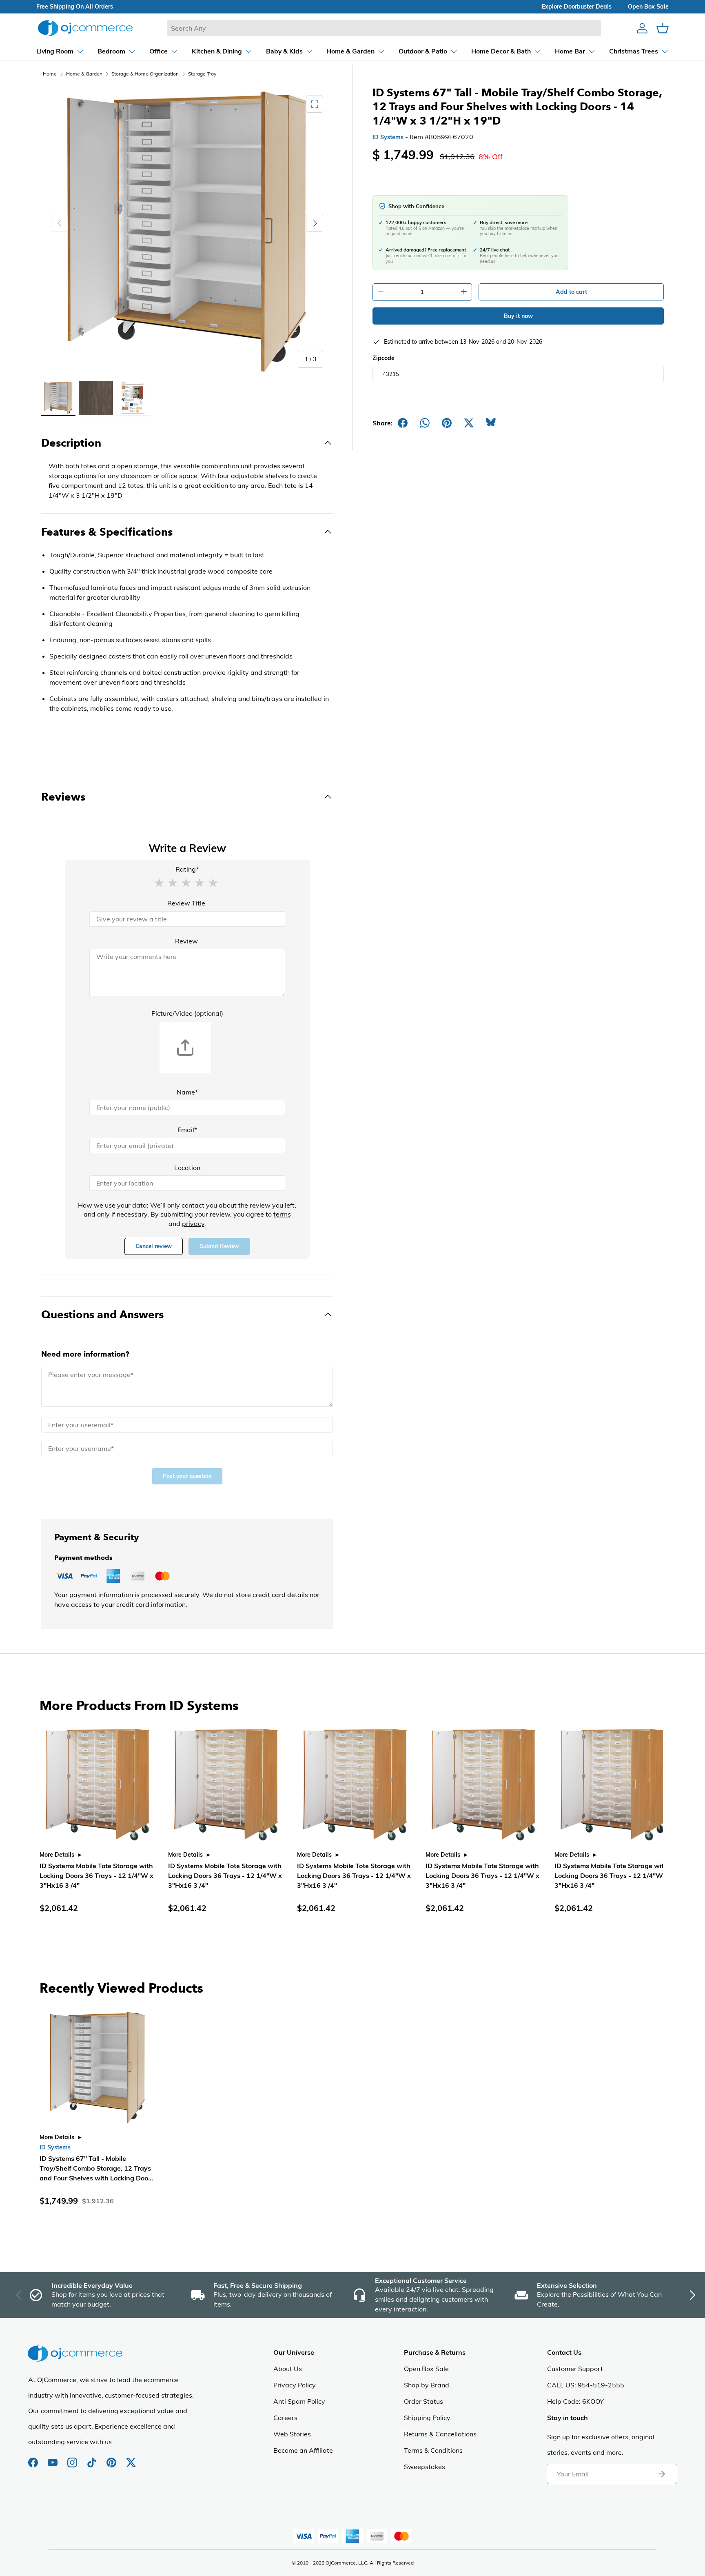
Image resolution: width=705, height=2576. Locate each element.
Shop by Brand (427, 2385)
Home (50, 74)
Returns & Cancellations (440, 2434)
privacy (193, 1223)
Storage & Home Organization (145, 74)
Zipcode (384, 358)
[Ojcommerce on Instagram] (73, 2458)
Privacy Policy (295, 2385)
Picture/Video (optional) (187, 1013)
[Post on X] (469, 423)
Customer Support (575, 2369)
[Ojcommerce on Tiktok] (93, 2458)
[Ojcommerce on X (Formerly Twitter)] (131, 2458)
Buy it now (518, 316)
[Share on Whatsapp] (425, 423)
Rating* (187, 869)
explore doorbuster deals (577, 7)
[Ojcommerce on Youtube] (53, 2458)
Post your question (187, 1476)
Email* (187, 1130)
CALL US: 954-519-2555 (586, 2385)
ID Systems (388, 137)
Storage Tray (202, 74)
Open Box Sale (426, 2369)
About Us (288, 2369)
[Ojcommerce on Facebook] (34, 2458)
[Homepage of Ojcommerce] (85, 28)
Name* (187, 1092)
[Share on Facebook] (403, 423)
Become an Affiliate (303, 2450)
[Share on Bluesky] (491, 423)
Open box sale (648, 7)
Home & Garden (84, 74)
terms (282, 1214)
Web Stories (292, 2434)
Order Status (423, 2401)
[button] (159, 882)
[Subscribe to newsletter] (661, 2474)
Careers (285, 2418)
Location (187, 1168)
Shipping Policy (427, 2418)
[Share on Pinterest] (447, 423)
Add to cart (571, 292)
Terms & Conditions (433, 2450)
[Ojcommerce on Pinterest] (112, 2458)
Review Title (186, 903)
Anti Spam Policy (299, 2401)
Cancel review (154, 1246)
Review (186, 941)
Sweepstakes (425, 2467)
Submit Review (219, 1246)
